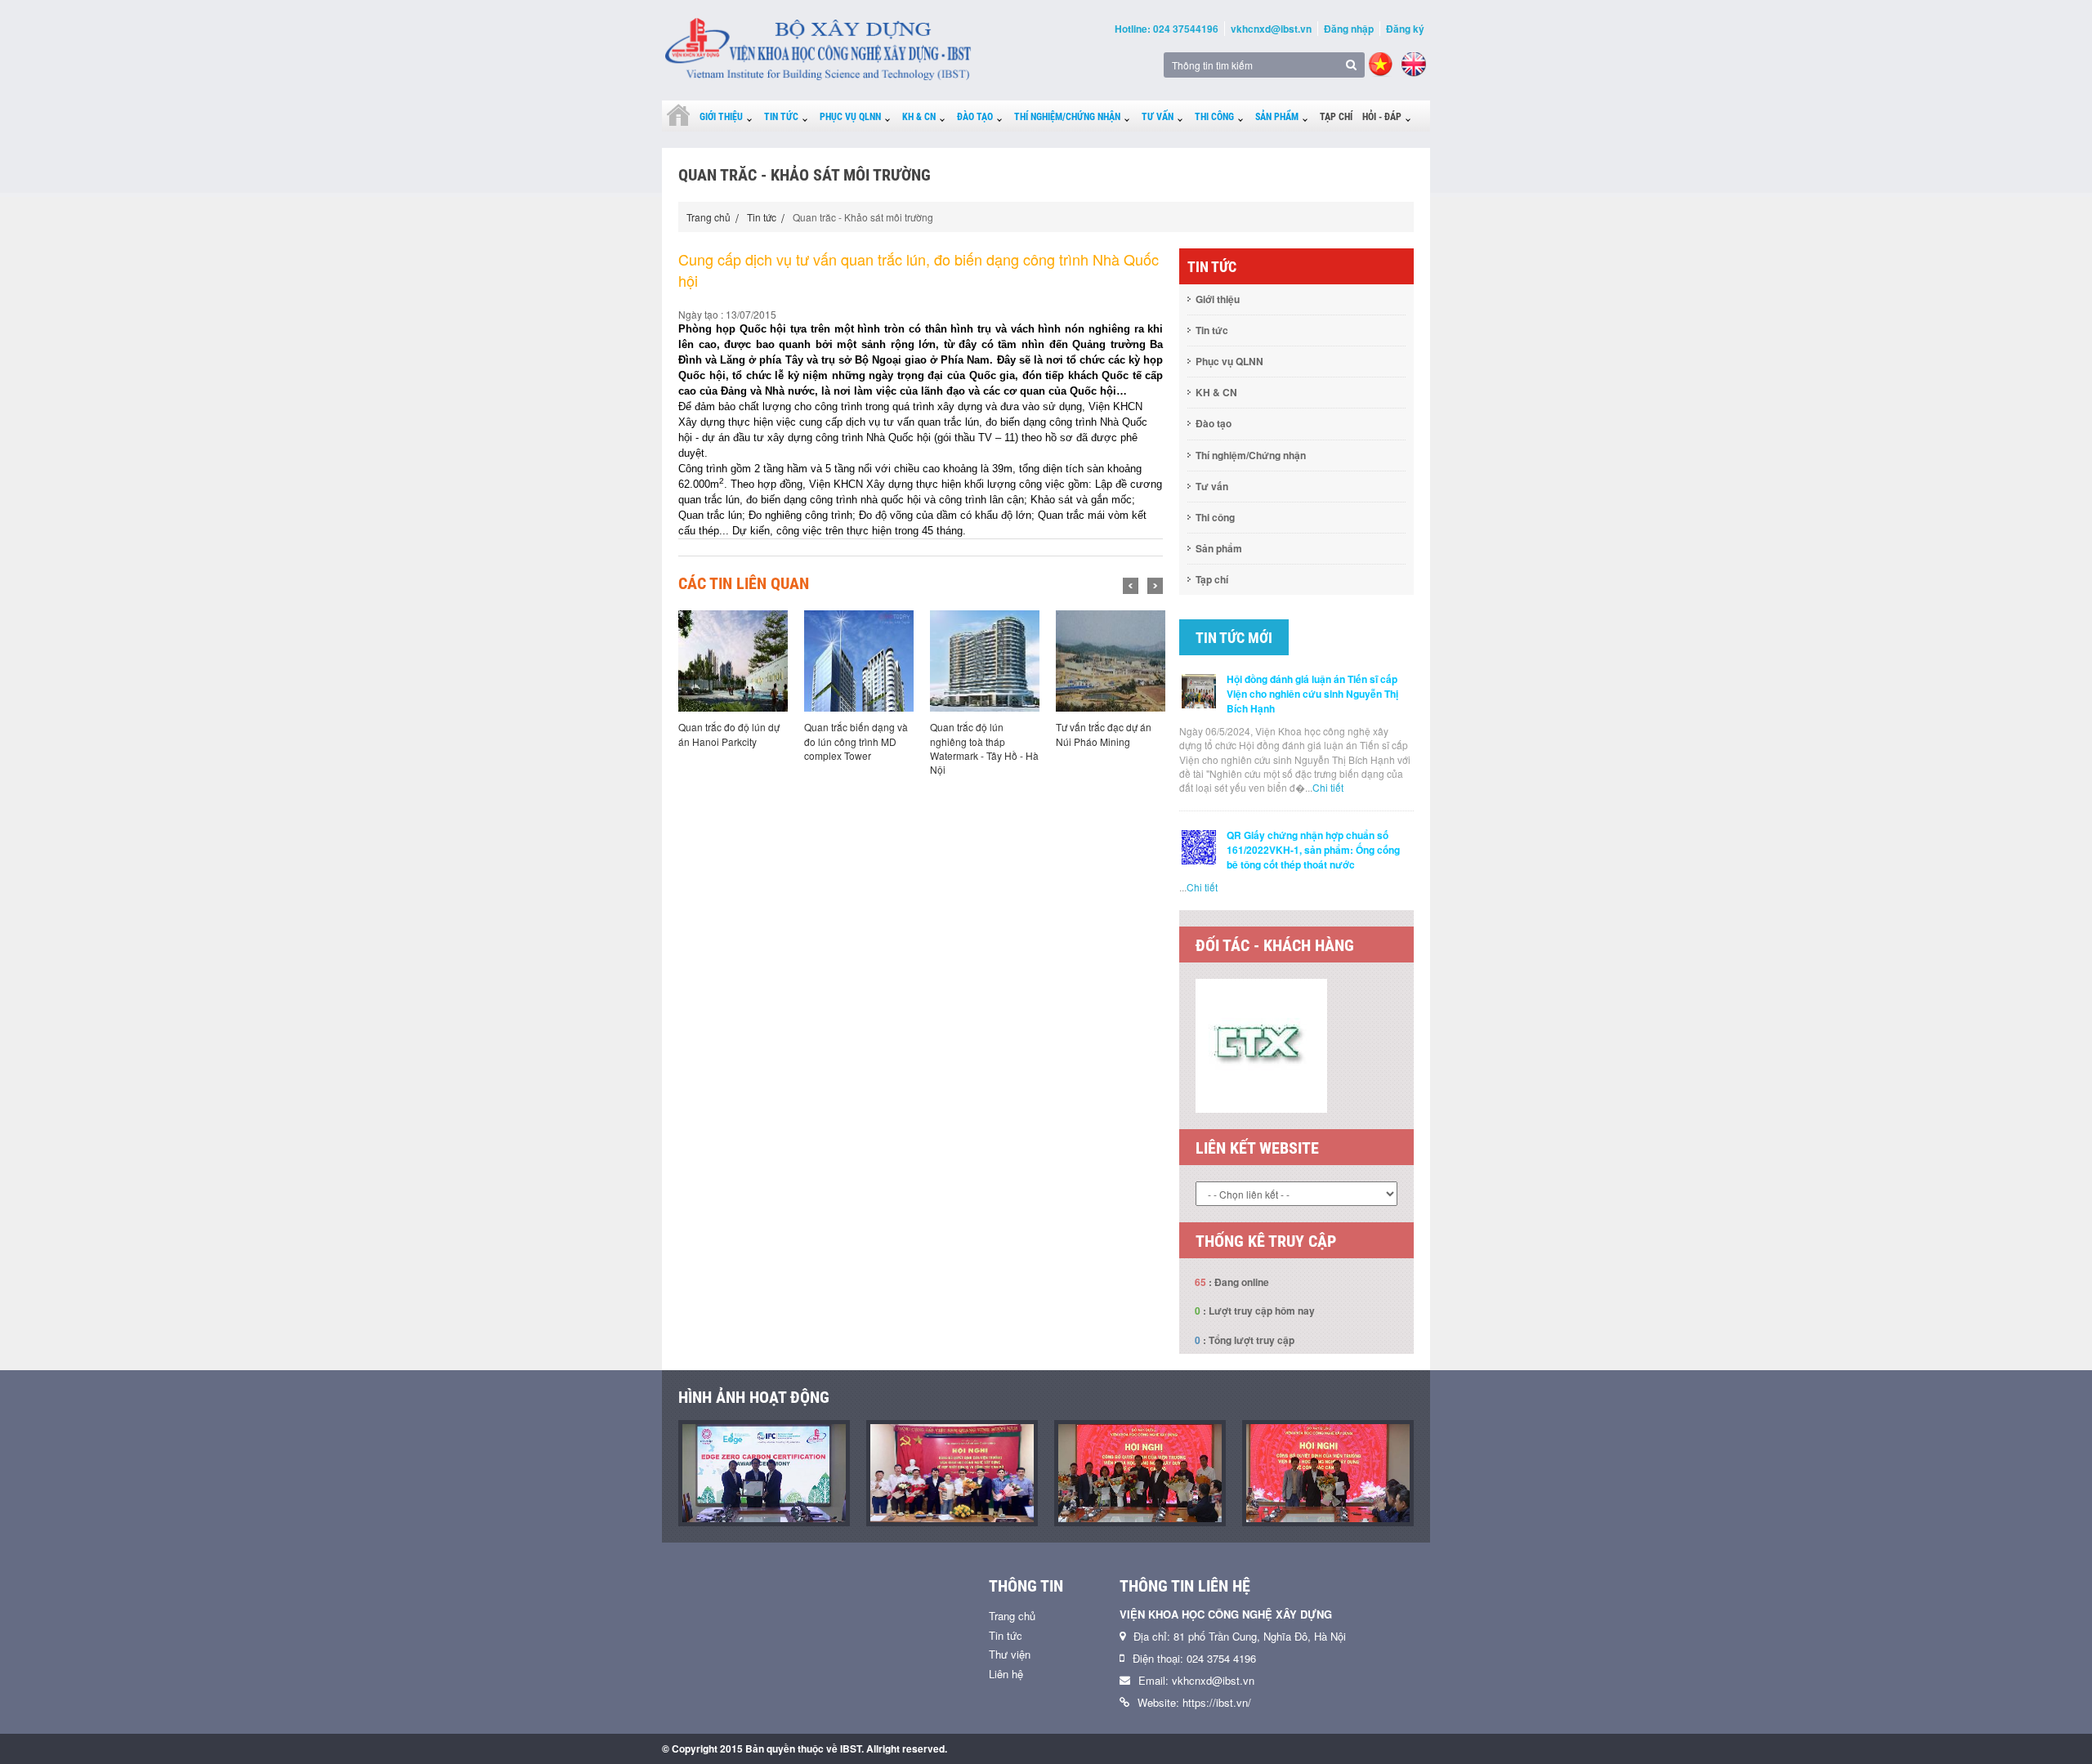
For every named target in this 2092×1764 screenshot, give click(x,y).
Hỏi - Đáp (1382, 117)
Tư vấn (1158, 117)
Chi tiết (1328, 787)
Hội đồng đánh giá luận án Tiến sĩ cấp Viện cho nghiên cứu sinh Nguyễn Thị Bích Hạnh (1312, 694)
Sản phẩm (1277, 117)
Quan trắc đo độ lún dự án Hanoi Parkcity (729, 734)
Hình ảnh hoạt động (754, 1459)
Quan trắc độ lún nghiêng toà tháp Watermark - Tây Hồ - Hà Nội (984, 748)
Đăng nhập (1349, 29)
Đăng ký (1405, 29)
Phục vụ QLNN (850, 117)
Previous (1131, 586)
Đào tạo (975, 117)
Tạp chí (1336, 117)
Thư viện (1010, 1716)
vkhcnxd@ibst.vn (1271, 29)
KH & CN (919, 117)
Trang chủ (709, 217)
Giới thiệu (721, 117)
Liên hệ (1006, 1736)
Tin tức (781, 117)
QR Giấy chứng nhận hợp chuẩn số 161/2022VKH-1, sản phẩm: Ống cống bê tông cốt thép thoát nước (1313, 850)
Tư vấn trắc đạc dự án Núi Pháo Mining (1104, 734)
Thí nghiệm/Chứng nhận (1067, 117)
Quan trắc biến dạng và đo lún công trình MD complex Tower (856, 741)
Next (1155, 586)
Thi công (1214, 117)
